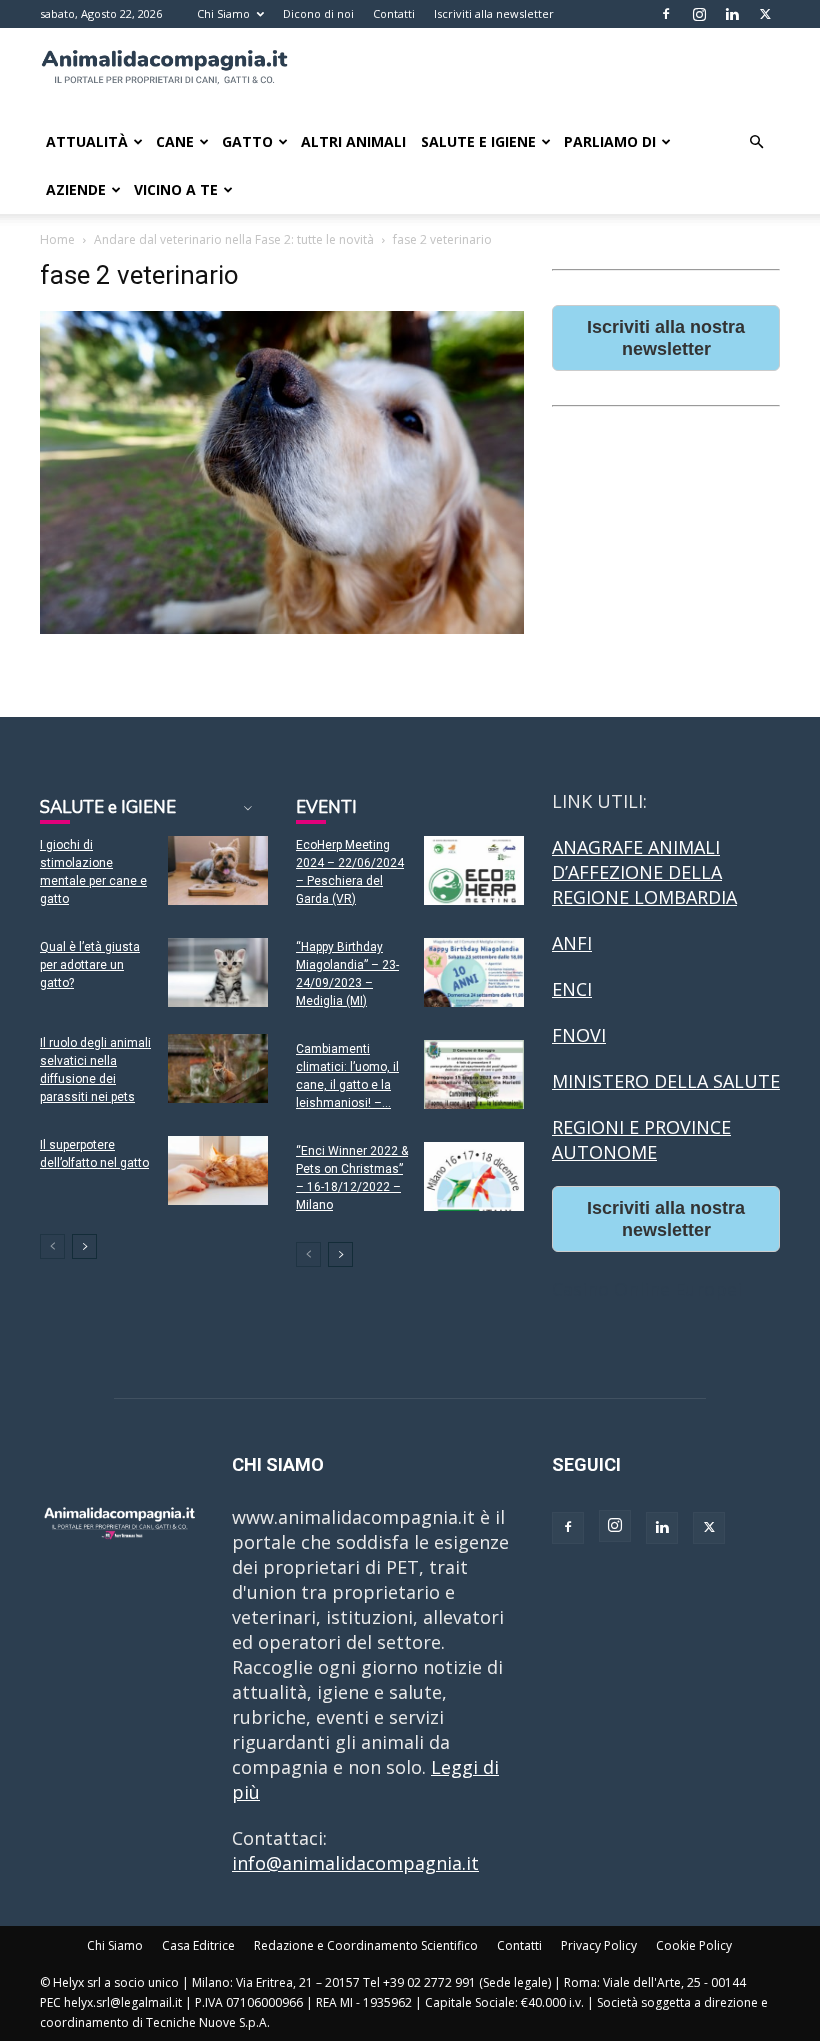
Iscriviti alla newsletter (494, 13)
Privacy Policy (599, 1945)
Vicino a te (176, 189)
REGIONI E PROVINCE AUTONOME (641, 1139)
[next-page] (84, 1246)
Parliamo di (610, 141)
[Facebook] (666, 14)
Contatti (394, 13)
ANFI (572, 943)
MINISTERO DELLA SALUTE (666, 1081)
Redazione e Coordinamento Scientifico (366, 1945)
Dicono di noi (318, 13)
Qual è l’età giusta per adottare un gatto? (90, 965)
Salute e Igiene (478, 141)
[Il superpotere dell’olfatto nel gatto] (218, 1170)
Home (57, 239)
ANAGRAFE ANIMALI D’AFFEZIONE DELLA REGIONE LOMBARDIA (644, 872)
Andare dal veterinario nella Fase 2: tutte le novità (234, 239)
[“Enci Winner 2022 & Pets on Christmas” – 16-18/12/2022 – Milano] (474, 1176)
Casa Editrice (198, 1945)
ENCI (572, 989)
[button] (756, 141)
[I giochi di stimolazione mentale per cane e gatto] (218, 870)
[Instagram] (699, 14)
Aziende (76, 189)
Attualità (87, 141)
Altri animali (353, 141)
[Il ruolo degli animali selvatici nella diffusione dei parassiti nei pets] (218, 1068)
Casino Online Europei (647, 1289)
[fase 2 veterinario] (282, 627)
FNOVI (579, 1035)
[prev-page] (52, 1246)
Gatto (247, 141)
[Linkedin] (732, 14)
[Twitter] (765, 14)
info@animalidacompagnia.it (355, 1863)
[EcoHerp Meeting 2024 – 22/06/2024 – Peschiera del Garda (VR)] (474, 870)
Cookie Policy (694, 1945)
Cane (175, 141)
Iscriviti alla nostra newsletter (666, 338)
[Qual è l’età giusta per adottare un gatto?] (218, 972)
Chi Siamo (223, 13)
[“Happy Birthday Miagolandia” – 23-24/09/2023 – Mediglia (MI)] (474, 972)
